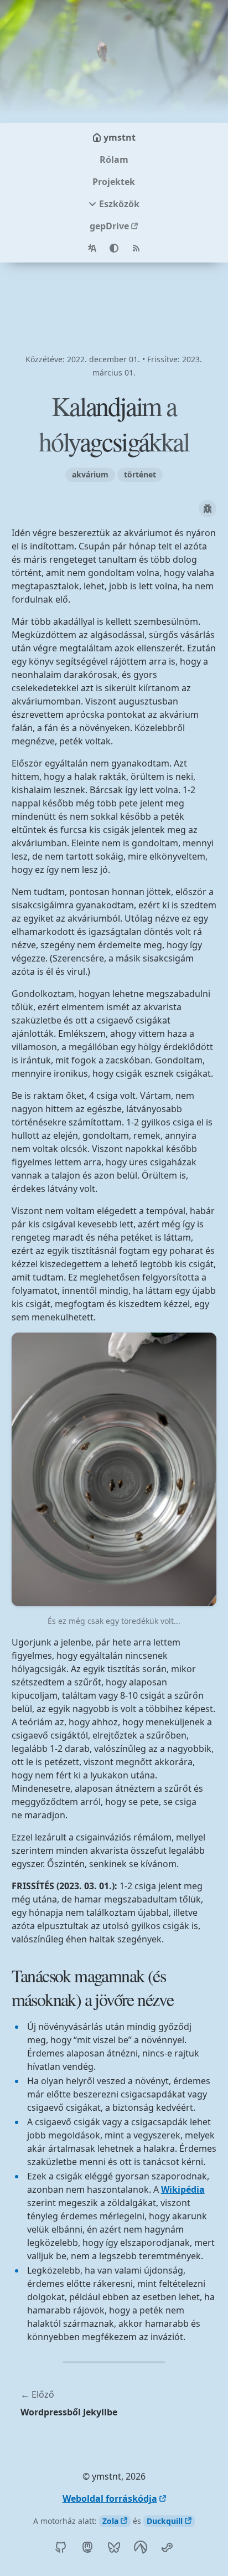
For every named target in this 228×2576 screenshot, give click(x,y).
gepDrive (109, 226)
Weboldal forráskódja (110, 2498)
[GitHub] (61, 2547)
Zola (110, 2521)
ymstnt (120, 137)
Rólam (114, 160)
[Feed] (136, 248)
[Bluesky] (114, 2547)
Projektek (114, 182)
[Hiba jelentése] (208, 508)
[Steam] (167, 2547)
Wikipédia (183, 2189)
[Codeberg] (141, 2547)
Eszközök (119, 204)
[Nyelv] (92, 248)
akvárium (90, 474)
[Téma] (114, 248)
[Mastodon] (87, 2547)
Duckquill (165, 2521)
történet (140, 474)
